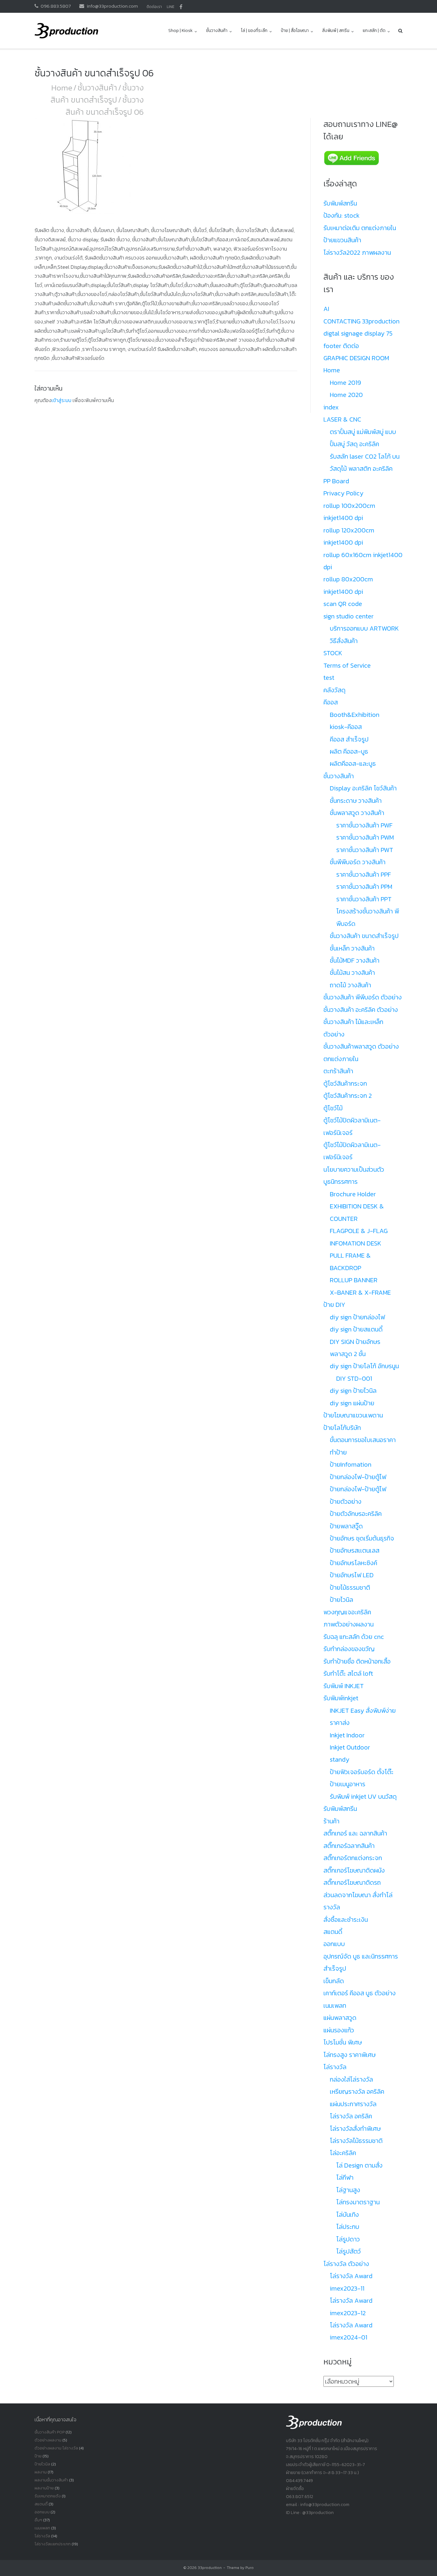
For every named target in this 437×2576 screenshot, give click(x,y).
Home (62, 88)
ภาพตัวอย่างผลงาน (349, 1624)
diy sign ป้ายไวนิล (353, 1391)
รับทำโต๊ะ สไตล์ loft (348, 1673)
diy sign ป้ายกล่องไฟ (357, 1317)
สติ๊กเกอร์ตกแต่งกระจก (353, 1858)
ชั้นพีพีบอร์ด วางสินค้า (358, 862)
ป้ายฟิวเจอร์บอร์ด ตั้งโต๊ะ (362, 1772)
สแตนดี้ (333, 1932)
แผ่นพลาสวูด (340, 2018)
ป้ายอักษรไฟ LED (352, 1575)
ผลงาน (41, 2472)
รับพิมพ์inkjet (341, 1698)
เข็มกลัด (334, 1981)
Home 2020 (346, 395)
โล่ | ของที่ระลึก (254, 31)
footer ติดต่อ (341, 346)
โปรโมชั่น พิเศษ (343, 2042)
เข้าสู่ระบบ (61, 400)
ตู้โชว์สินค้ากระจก (345, 1083)
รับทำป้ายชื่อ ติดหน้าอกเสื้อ (357, 1661)
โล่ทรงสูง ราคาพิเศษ (350, 2055)
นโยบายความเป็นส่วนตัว (354, 1169)
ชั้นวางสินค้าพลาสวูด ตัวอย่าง (361, 1046)
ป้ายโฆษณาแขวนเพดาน (353, 1415)
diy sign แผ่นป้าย (352, 1403)
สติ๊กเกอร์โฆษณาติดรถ (352, 1882)
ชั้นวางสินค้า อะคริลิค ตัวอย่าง (361, 1010)
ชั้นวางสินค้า (217, 31)
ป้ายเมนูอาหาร (348, 1784)
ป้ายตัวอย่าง (346, 1501)
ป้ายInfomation (351, 1464)
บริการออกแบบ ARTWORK (364, 628)
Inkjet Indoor (347, 1735)
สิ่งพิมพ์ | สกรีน (336, 31)
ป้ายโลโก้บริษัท (342, 1428)
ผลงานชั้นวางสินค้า (51, 2480)
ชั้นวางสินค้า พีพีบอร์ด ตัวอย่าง (363, 997)
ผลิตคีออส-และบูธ (353, 764)
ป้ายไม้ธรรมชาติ (350, 1587)
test (329, 678)
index (331, 407)
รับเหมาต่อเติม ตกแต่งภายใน (360, 228)
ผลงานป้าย (44, 2488)
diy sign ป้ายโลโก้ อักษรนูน (364, 1366)
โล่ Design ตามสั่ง (359, 2165)
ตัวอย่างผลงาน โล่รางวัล (56, 2448)
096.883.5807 (56, 6)
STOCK (333, 653)
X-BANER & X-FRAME (360, 1292)
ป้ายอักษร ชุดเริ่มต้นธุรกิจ (362, 1538)
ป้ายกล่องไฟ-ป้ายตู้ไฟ (358, 1477)
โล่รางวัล (335, 2067)
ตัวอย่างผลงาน (48, 2440)
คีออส (331, 702)
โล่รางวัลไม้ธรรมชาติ (356, 2141)
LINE (171, 7)
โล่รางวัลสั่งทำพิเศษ (355, 2129)
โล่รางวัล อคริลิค (351, 2116)
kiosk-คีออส (346, 727)
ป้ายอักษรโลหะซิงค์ (354, 1563)
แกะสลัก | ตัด (374, 31)
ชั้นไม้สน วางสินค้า (352, 973)
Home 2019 (346, 383)
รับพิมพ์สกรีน (340, 203)
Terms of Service (347, 665)
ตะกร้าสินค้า (338, 1071)
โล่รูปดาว (348, 2239)
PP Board (336, 481)
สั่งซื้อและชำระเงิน (346, 1920)
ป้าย (38, 2456)
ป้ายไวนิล (342, 1600)
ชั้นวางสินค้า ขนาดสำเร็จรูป (97, 94)
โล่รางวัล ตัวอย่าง (346, 2264)
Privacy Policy (343, 493)
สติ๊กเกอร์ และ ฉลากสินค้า (355, 1833)
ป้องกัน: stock (342, 215)
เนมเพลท (335, 2006)
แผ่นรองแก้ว (339, 2030)
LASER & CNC (342, 419)
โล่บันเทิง (348, 2215)
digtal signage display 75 (358, 333)
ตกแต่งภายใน (341, 1059)
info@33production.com (112, 6)
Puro (250, 2568)
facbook (181, 7)
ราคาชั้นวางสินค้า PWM (365, 837)
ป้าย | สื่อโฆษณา (295, 31)
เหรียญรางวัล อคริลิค (357, 2091)
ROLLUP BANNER (354, 1280)
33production (210, 2568)
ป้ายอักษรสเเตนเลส (355, 1550)
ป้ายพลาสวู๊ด (346, 1526)
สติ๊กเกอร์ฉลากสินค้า (349, 1846)
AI (326, 309)
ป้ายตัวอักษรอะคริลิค (356, 1514)
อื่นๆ (38, 2520)
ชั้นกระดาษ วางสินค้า (356, 801)
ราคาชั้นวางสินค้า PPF (364, 874)
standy (340, 1759)
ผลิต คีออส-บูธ (349, 751)
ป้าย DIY (334, 1305)
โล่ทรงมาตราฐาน (358, 2202)
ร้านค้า (331, 1821)
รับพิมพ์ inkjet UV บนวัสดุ (363, 1796)
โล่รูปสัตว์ (349, 2251)
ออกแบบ (334, 1944)
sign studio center (349, 616)
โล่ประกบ (348, 2227)
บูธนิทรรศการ (341, 1182)
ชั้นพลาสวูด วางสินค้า (357, 813)
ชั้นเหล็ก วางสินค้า (352, 948)
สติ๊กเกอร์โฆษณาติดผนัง (354, 1870)
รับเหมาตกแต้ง (48, 2496)
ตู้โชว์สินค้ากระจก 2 (348, 1096)
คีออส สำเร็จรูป (349, 739)
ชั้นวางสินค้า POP (50, 2432)
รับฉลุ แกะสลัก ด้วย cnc (354, 1637)
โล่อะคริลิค (343, 2153)
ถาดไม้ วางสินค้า (350, 985)
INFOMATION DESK (356, 1243)
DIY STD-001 (354, 1378)
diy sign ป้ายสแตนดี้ (356, 1329)
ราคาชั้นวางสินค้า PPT (364, 899)
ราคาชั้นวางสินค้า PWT (365, 850)
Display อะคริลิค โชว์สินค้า (363, 788)
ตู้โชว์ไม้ (333, 1108)
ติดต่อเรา (154, 7)
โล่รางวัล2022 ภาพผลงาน (357, 252)
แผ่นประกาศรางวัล (353, 2104)
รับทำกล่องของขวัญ (349, 1649)
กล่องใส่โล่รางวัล (351, 2079)
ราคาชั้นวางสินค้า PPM (364, 887)
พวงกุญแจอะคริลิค (347, 1612)
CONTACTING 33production (362, 321)
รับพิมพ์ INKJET (344, 1686)
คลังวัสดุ (334, 690)
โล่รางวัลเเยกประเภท (53, 2544)
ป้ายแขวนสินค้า (342, 240)
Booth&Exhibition (355, 715)
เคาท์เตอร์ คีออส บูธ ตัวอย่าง (360, 1993)
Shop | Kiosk (180, 31)
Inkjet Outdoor (350, 1747)
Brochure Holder (353, 1194)
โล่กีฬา (345, 2177)
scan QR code (343, 604)
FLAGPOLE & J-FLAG (359, 1231)
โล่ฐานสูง (348, 2190)
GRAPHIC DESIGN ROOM (356, 358)
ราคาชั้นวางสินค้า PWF (364, 825)
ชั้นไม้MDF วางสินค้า (355, 960)
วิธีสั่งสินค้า (344, 641)
